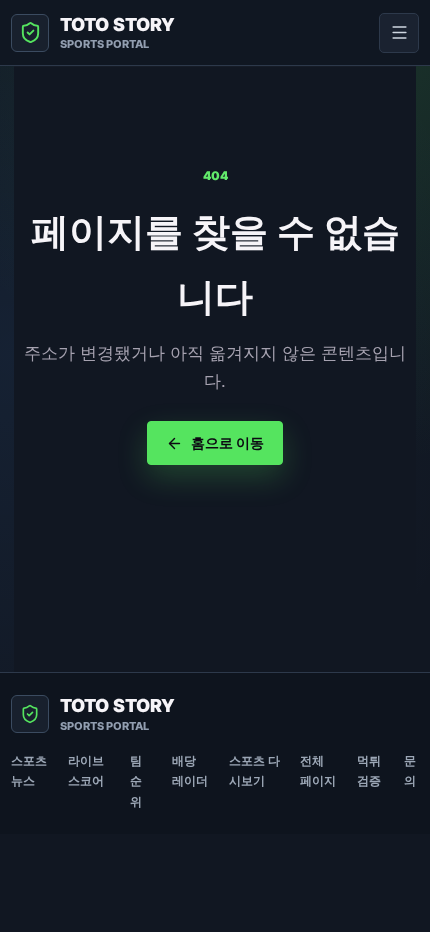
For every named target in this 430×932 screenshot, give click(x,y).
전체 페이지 (318, 770)
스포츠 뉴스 (29, 770)
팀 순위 (136, 781)
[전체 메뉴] (399, 33)
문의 (410, 770)
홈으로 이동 (227, 442)
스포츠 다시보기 (254, 770)
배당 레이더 (190, 770)
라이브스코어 (86, 770)
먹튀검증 (369, 770)
